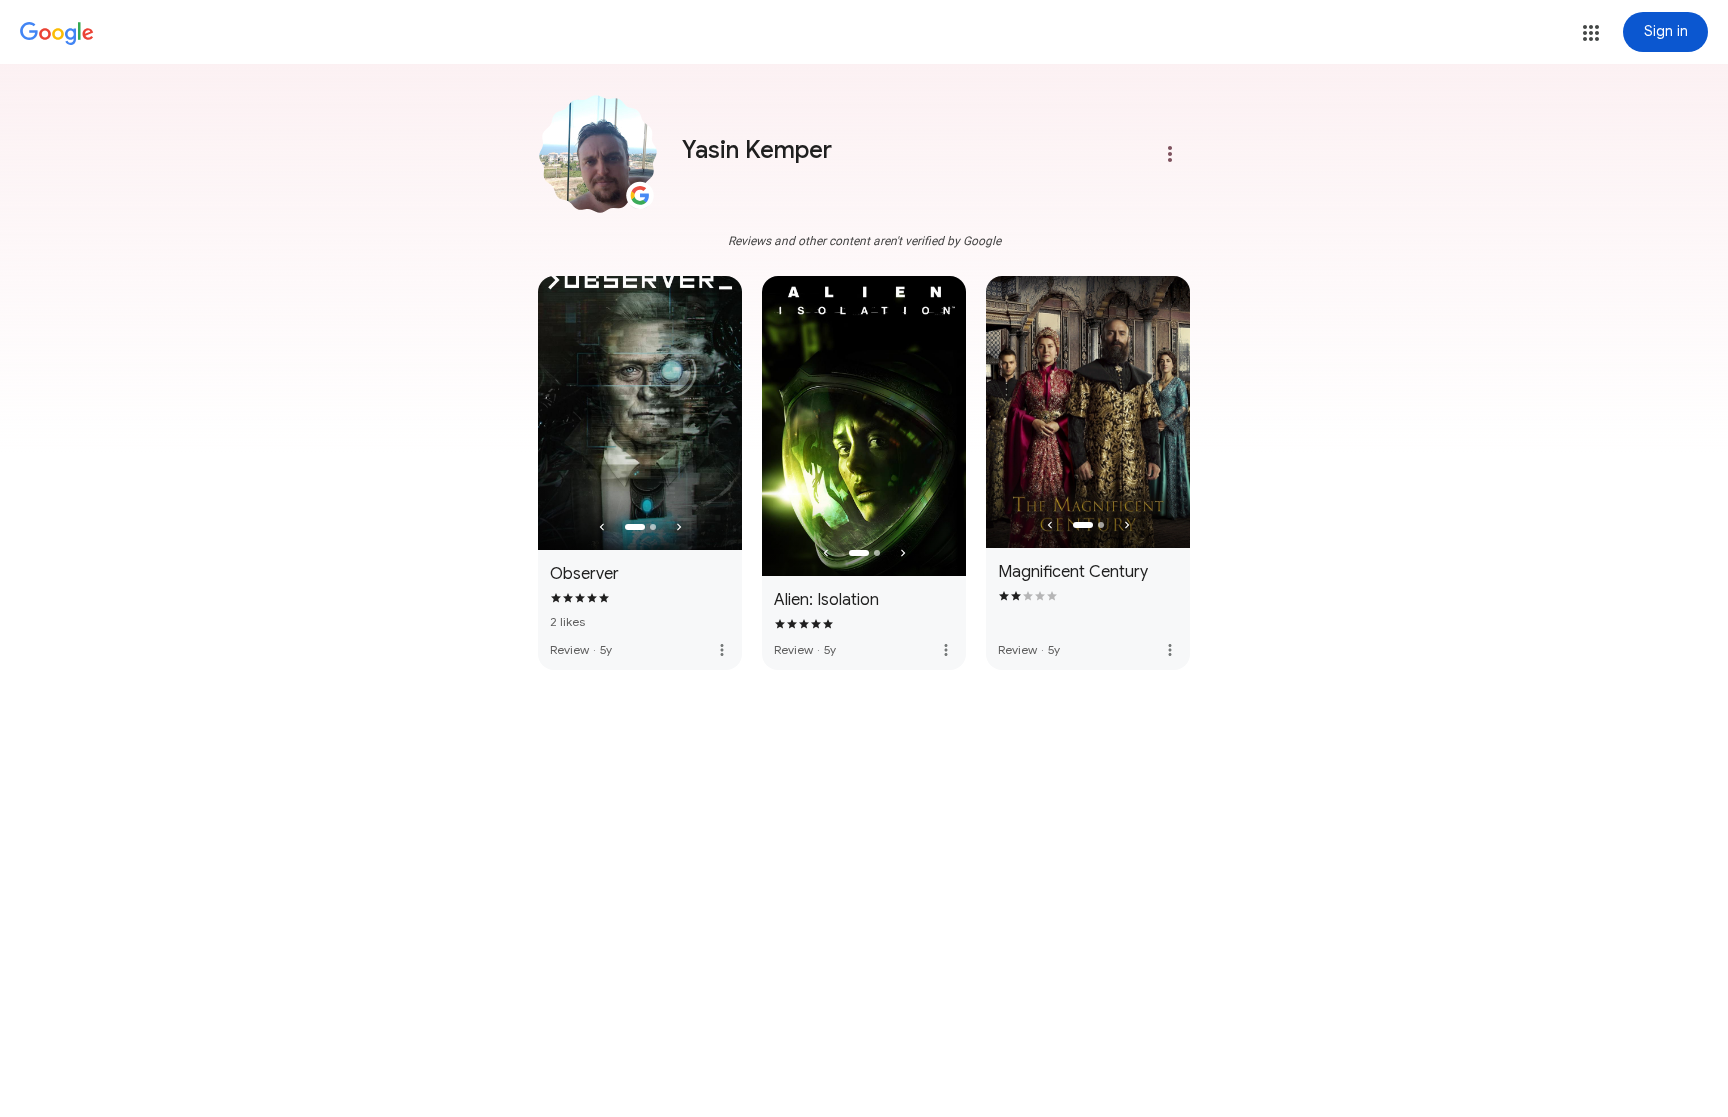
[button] (1591, 33)
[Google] (57, 34)
